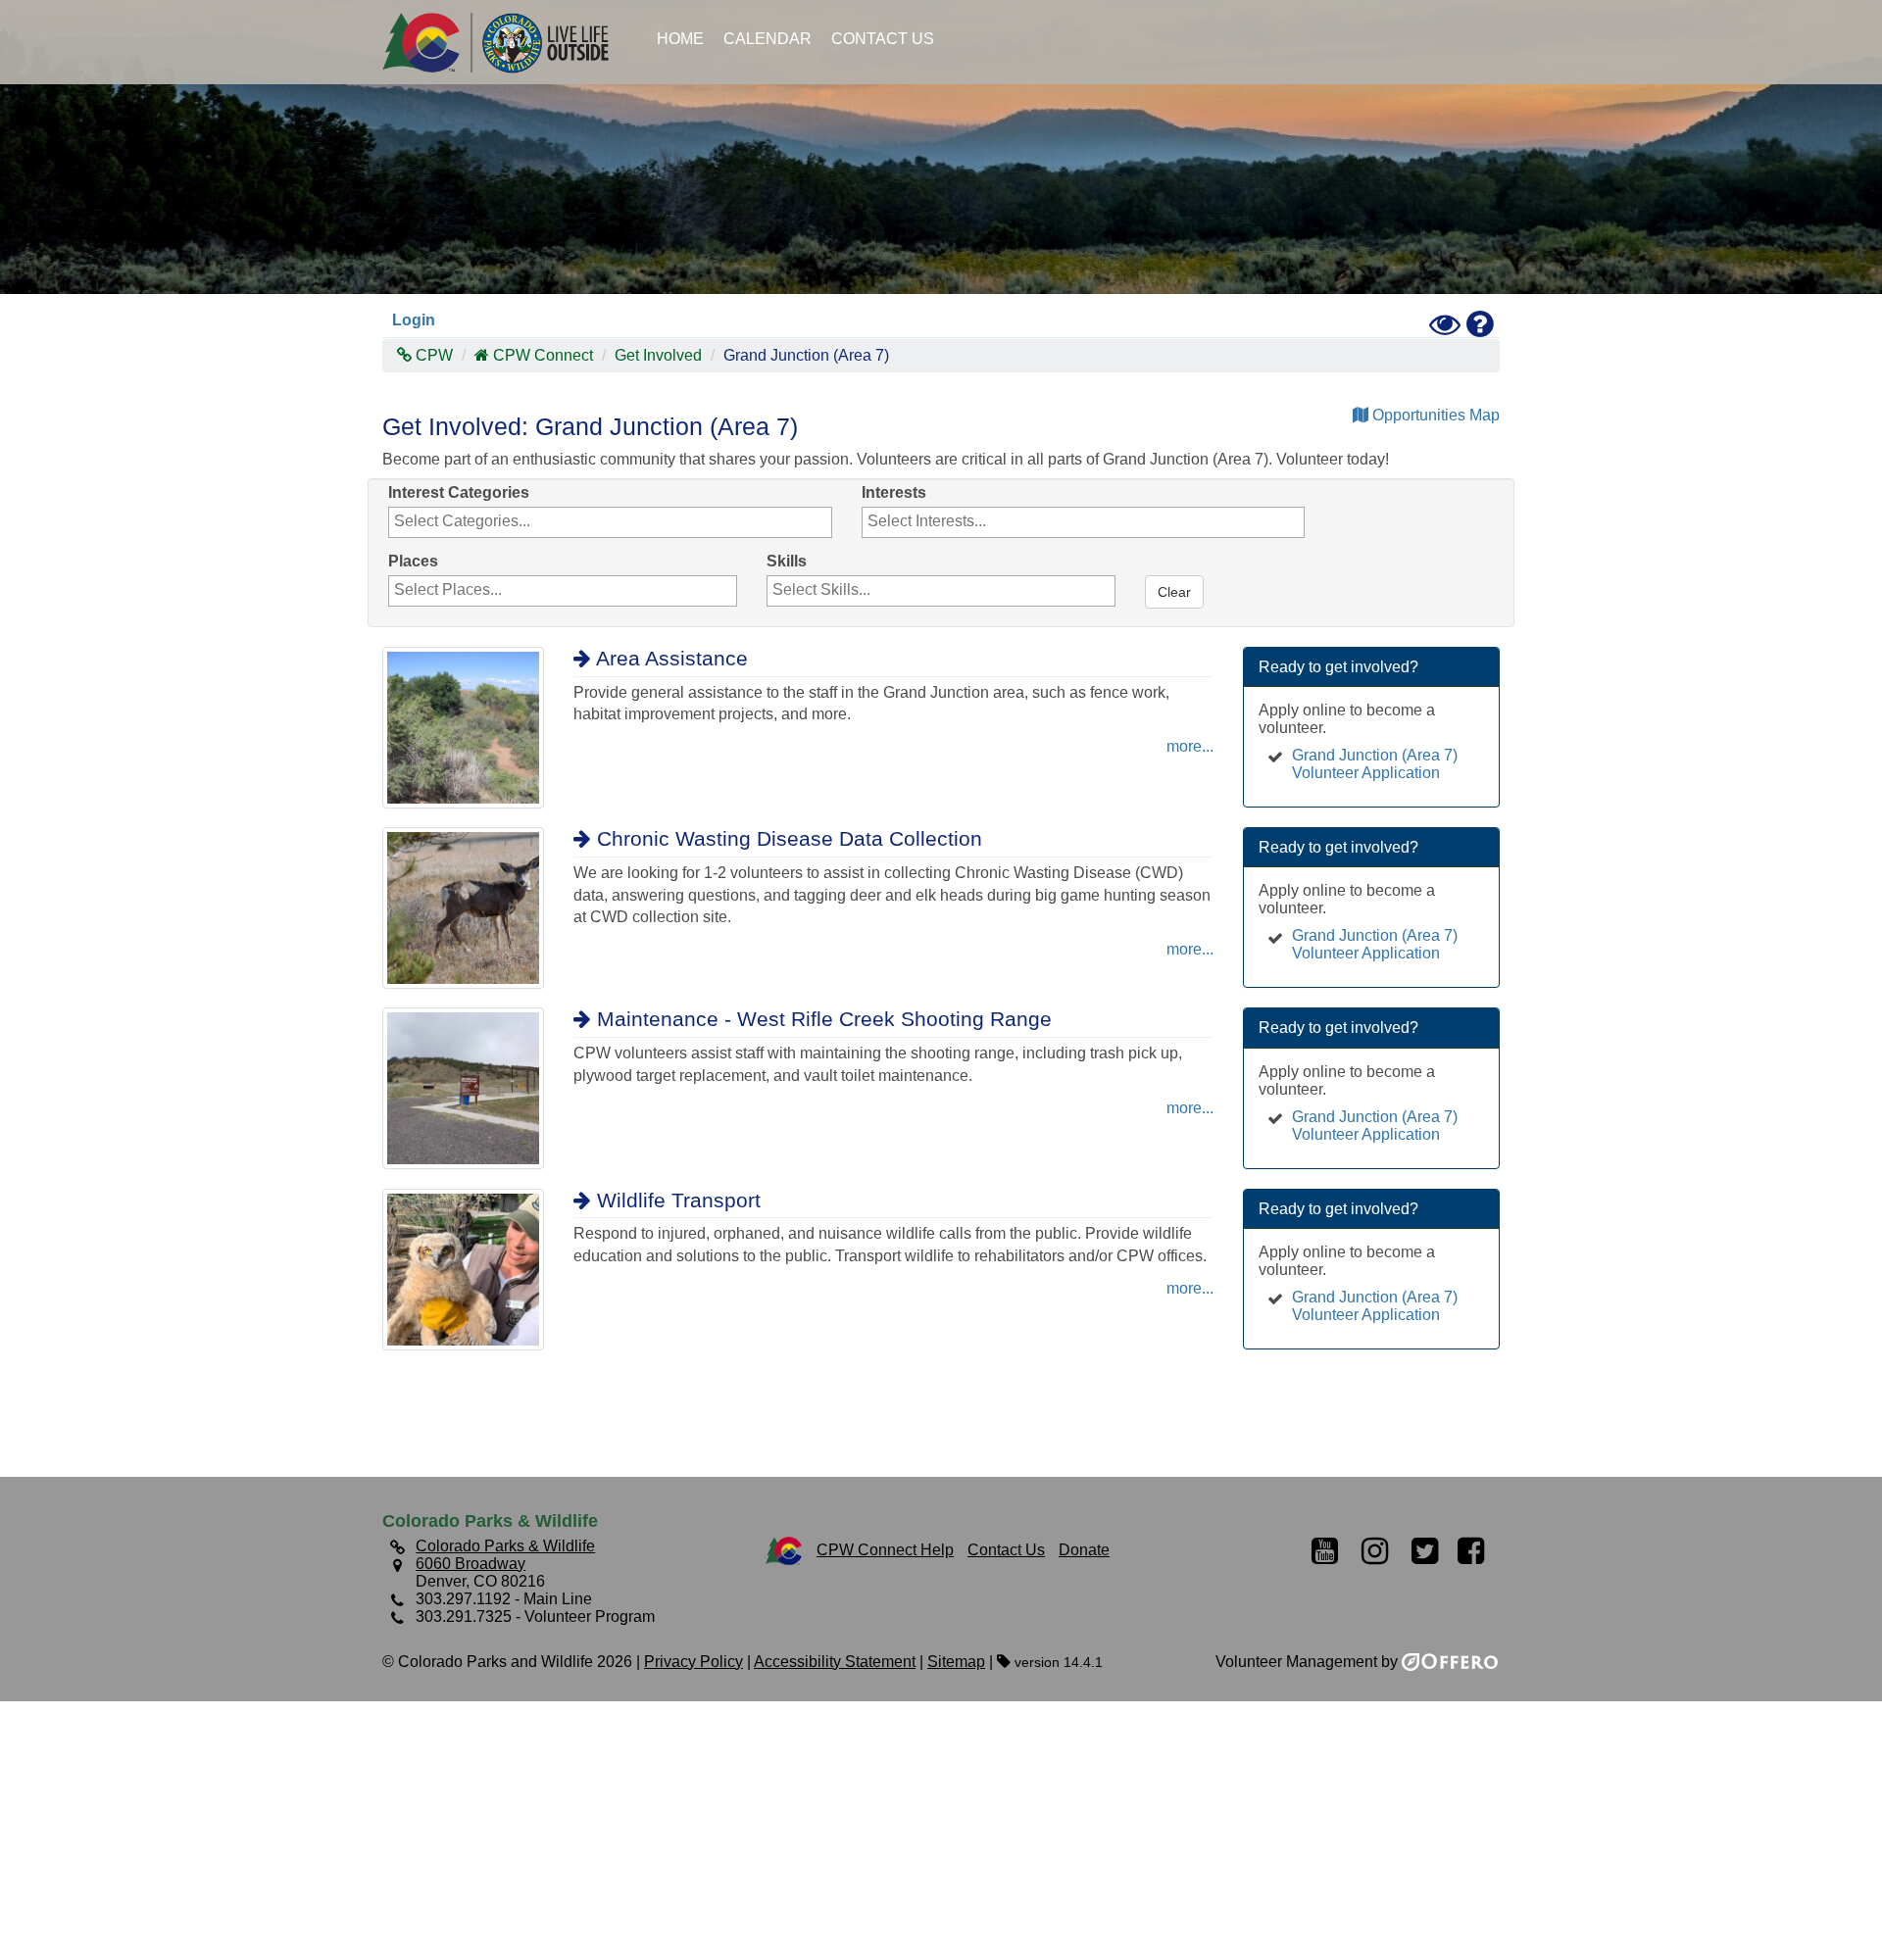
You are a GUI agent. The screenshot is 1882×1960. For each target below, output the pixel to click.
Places (413, 561)
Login (414, 320)
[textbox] (495, 521)
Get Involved (658, 355)
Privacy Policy (693, 1662)
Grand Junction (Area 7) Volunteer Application (1375, 764)
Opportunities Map (1434, 415)
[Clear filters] (1147, 562)
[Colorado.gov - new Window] (784, 1550)
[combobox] (610, 522)
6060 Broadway (470, 1564)
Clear (1174, 592)
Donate (1084, 1550)
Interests (894, 492)
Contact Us (883, 39)
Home (680, 39)
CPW (432, 355)
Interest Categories (459, 492)
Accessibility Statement (835, 1662)
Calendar (768, 39)
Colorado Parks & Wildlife (505, 42)
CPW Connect (543, 355)
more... (1190, 746)
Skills (787, 561)
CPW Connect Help (885, 1550)
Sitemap (956, 1662)
